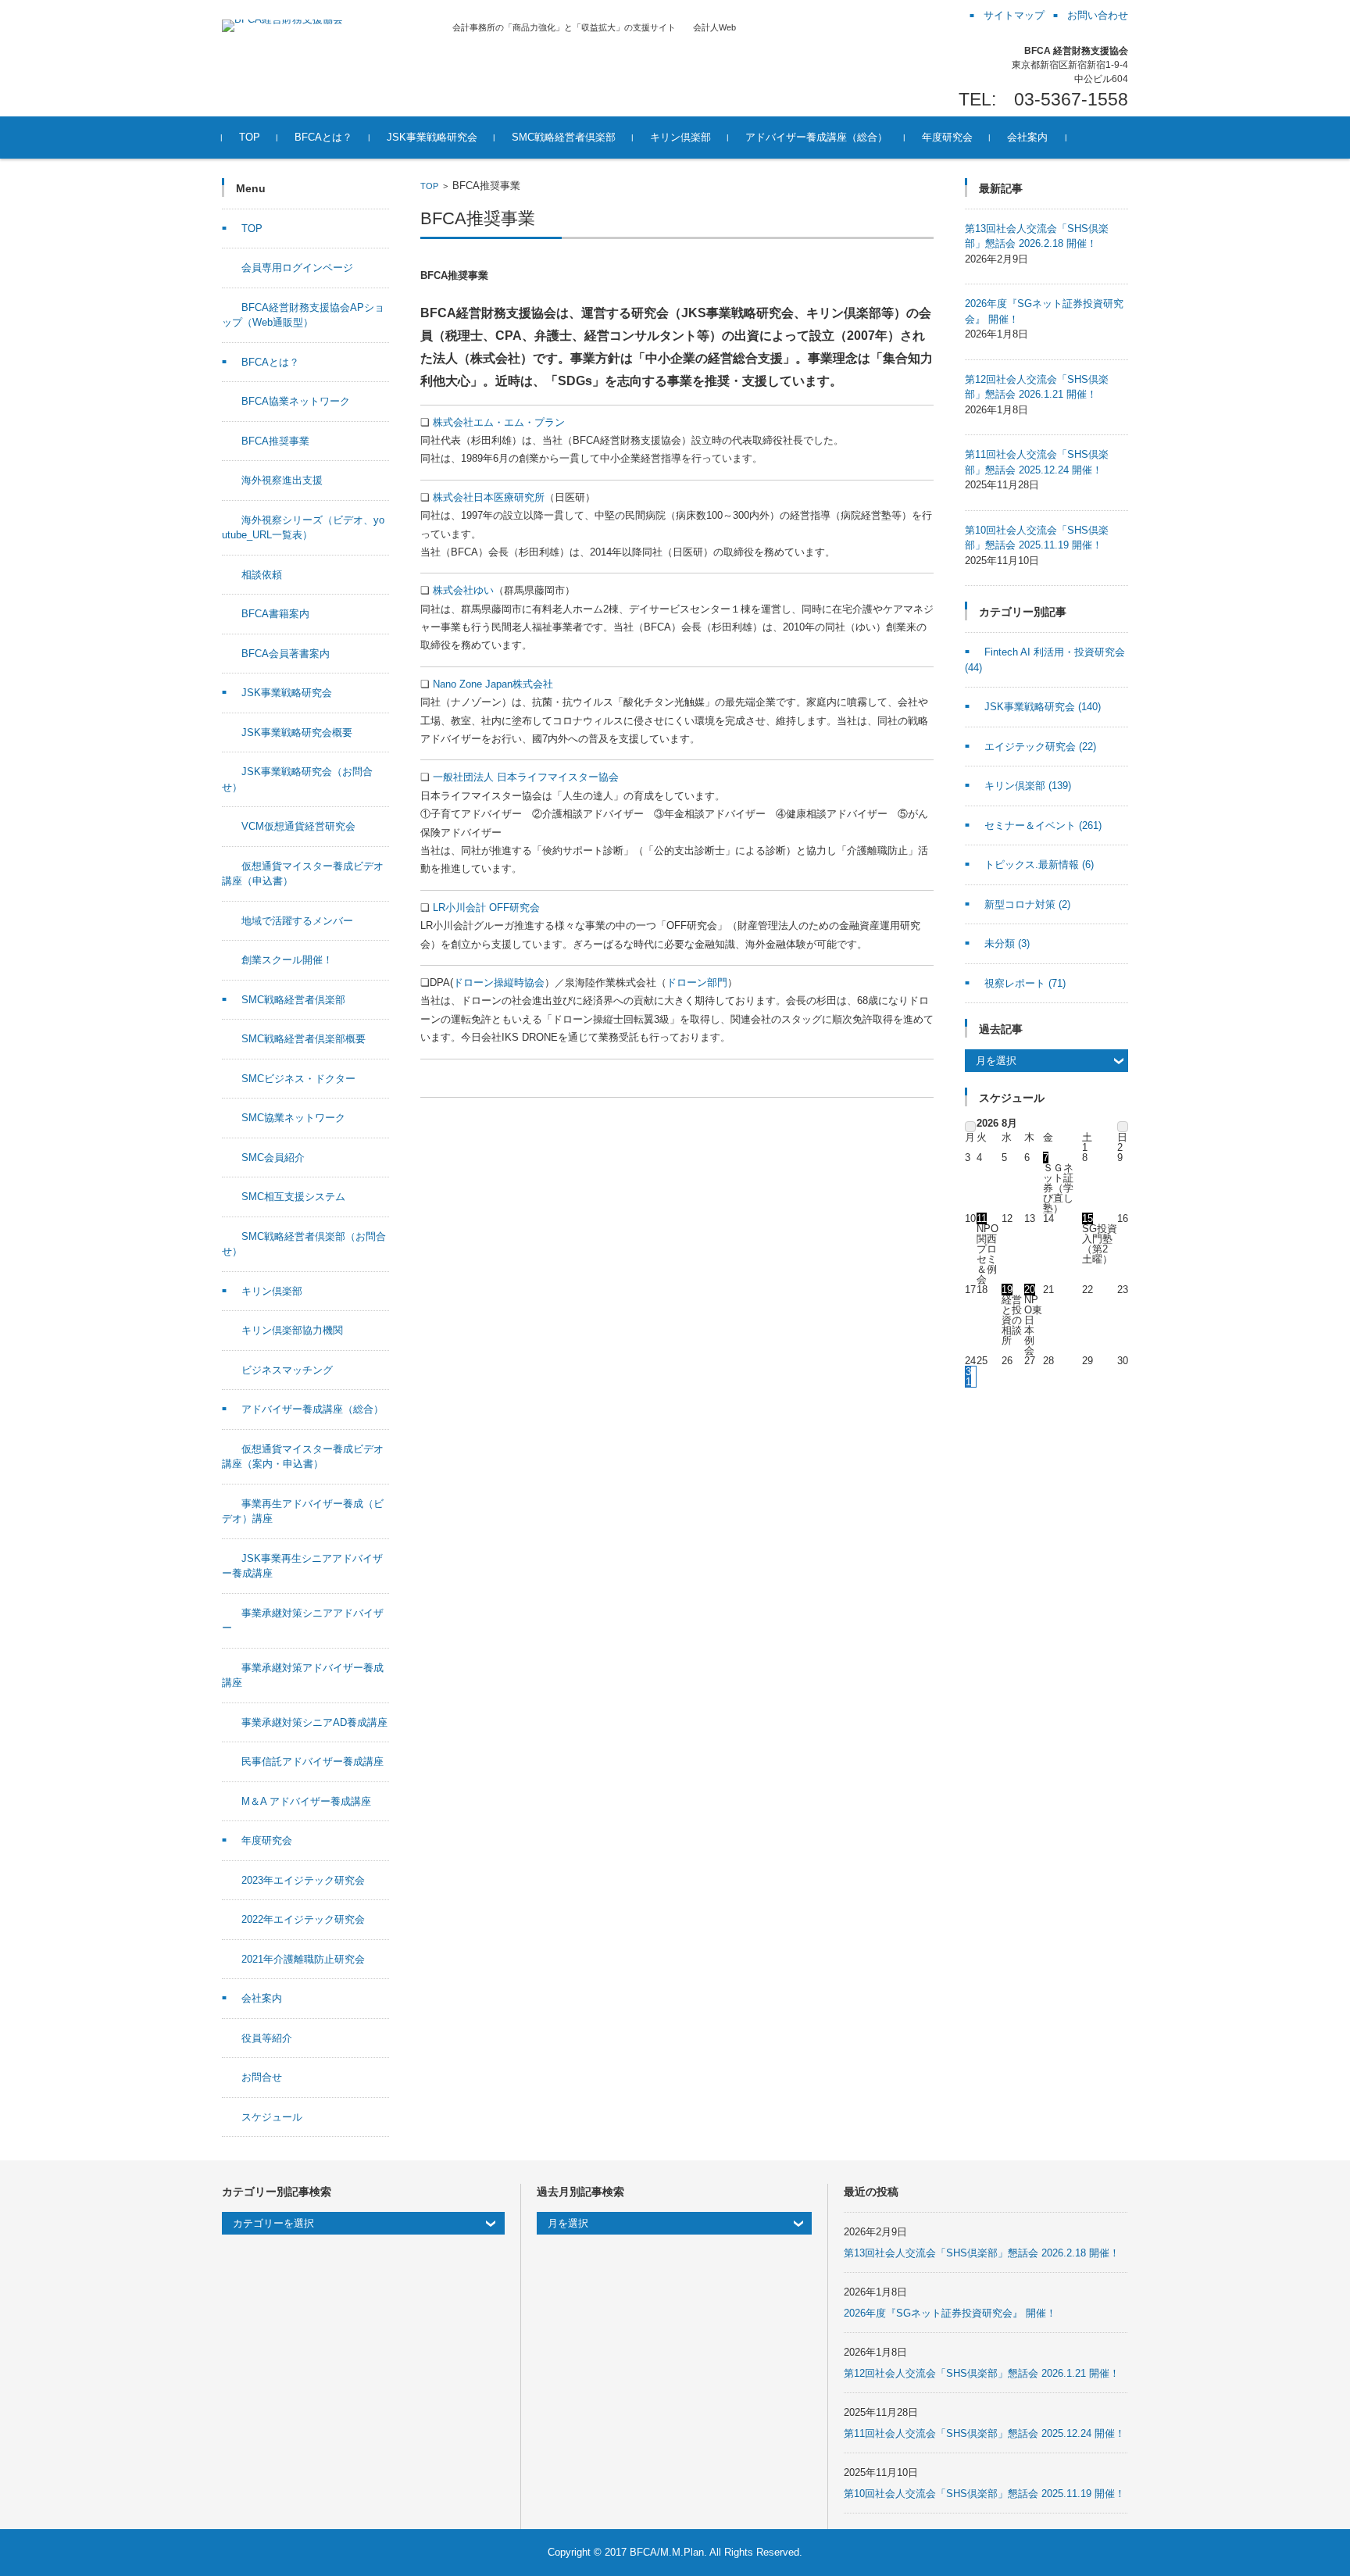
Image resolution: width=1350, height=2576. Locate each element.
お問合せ (262, 2077)
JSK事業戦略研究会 (432, 137)
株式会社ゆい (463, 590)
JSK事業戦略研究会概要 (297, 732)
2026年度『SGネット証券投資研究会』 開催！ (950, 2313)
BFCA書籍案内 (275, 614)
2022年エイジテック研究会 (303, 1919)
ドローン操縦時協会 (499, 983)
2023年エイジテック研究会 (303, 1880)
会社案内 (1027, 137)
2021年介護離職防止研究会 (303, 1959)
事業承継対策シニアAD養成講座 (314, 1722)
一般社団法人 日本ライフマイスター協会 (526, 777)
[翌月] (1123, 1127)
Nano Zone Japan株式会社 (493, 684)
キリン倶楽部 (680, 137)
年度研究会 (947, 137)
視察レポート (1025, 983)
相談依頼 (262, 575)
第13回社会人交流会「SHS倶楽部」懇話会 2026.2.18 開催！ (982, 2253)
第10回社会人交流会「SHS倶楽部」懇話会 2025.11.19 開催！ (984, 2494)
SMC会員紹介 (273, 1158)
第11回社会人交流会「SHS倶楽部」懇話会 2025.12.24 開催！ (984, 2433)
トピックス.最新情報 (1039, 865)
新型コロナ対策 (1027, 904)
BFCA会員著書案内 (286, 654)
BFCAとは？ (323, 137)
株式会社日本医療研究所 (489, 497)
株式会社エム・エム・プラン (499, 422)
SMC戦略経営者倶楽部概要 (304, 1039)
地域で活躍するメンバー (297, 921)
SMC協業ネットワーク (293, 1118)
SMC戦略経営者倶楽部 (564, 137)
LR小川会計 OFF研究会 (486, 907)
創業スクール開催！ (287, 960)
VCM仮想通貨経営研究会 (298, 826)
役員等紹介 (267, 2038)
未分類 (1007, 943)
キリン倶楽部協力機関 (292, 1330)
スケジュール (272, 2117)
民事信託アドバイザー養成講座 (312, 1761)
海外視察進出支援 (282, 480)
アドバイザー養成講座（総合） (816, 137)
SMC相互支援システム (293, 1197)
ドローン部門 (697, 983)
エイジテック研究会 (1040, 747)
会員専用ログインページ (297, 268)
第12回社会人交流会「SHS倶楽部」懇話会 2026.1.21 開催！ (982, 2373)
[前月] (970, 1127)
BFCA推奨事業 (275, 441)
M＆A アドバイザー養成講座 (306, 1801)
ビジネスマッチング (287, 1370)
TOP (250, 137)
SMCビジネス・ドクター (298, 1079)
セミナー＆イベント (1043, 825)
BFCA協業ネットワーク (296, 401)
